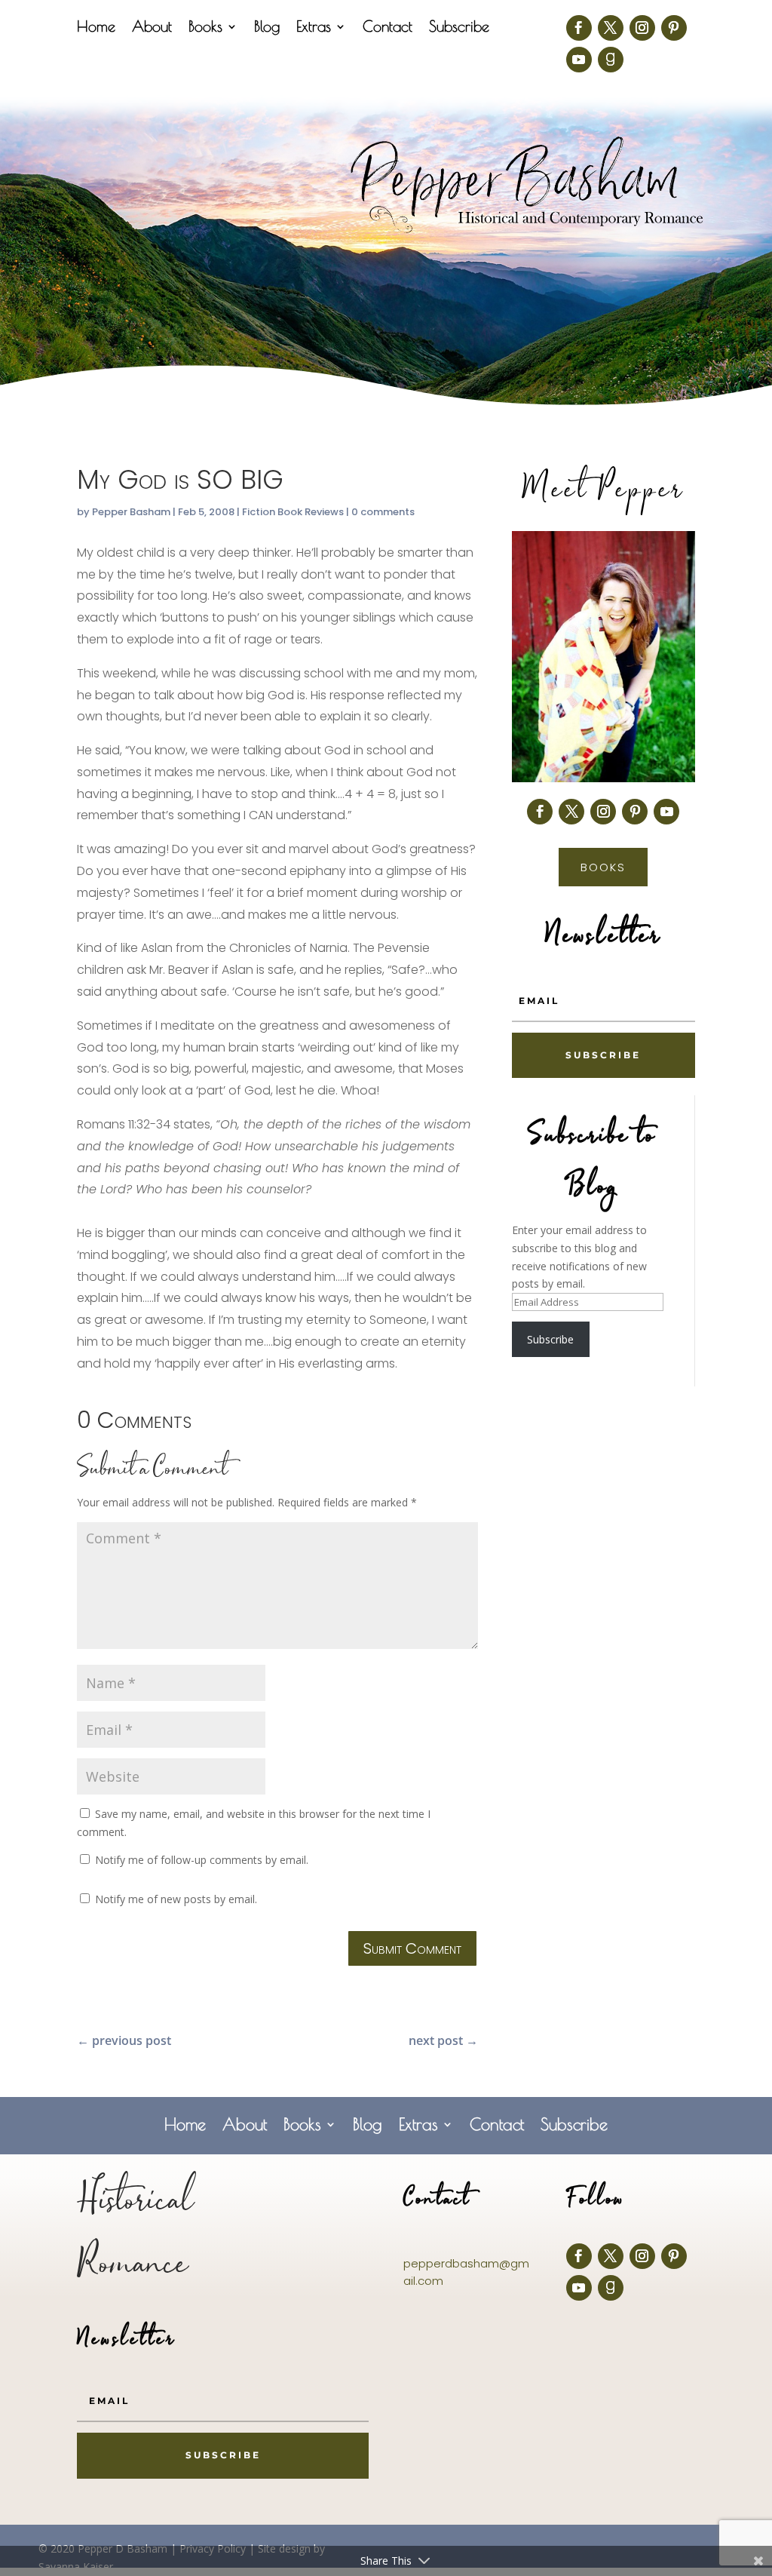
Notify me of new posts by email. (176, 1899)
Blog (267, 28)
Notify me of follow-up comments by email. (202, 1860)
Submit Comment (412, 1948)
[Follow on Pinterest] (674, 28)
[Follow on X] (611, 28)
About (152, 28)
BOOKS (603, 867)
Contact (388, 28)
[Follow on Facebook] (579, 28)
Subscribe (459, 28)
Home (96, 28)
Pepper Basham (131, 512)
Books (205, 28)
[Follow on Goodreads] (611, 60)
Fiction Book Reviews (293, 512)
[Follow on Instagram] (642, 28)
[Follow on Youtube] (579, 60)
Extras (314, 28)
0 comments (383, 512)
